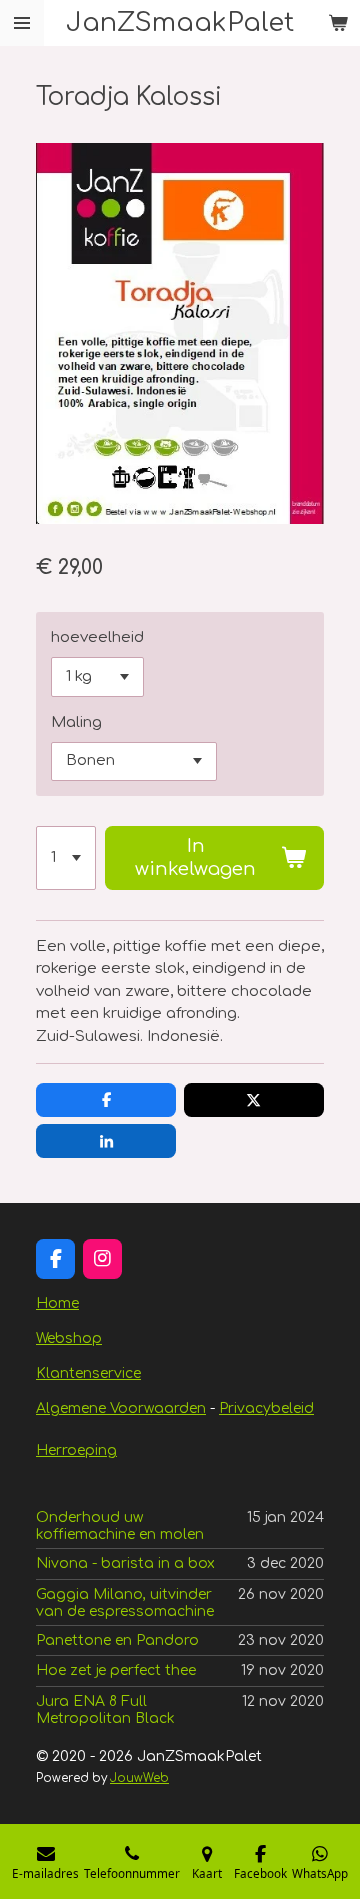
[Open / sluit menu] (22, 23)
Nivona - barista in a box (125, 1563)
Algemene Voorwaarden (121, 1408)
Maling (76, 722)
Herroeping (76, 1450)
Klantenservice (88, 1373)
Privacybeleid (266, 1408)
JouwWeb (139, 1778)
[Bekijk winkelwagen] (338, 23)
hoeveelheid (97, 637)
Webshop (69, 1338)
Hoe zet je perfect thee (116, 1670)
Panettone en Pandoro (117, 1640)
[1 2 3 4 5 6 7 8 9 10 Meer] (66, 858)
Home (57, 1303)
